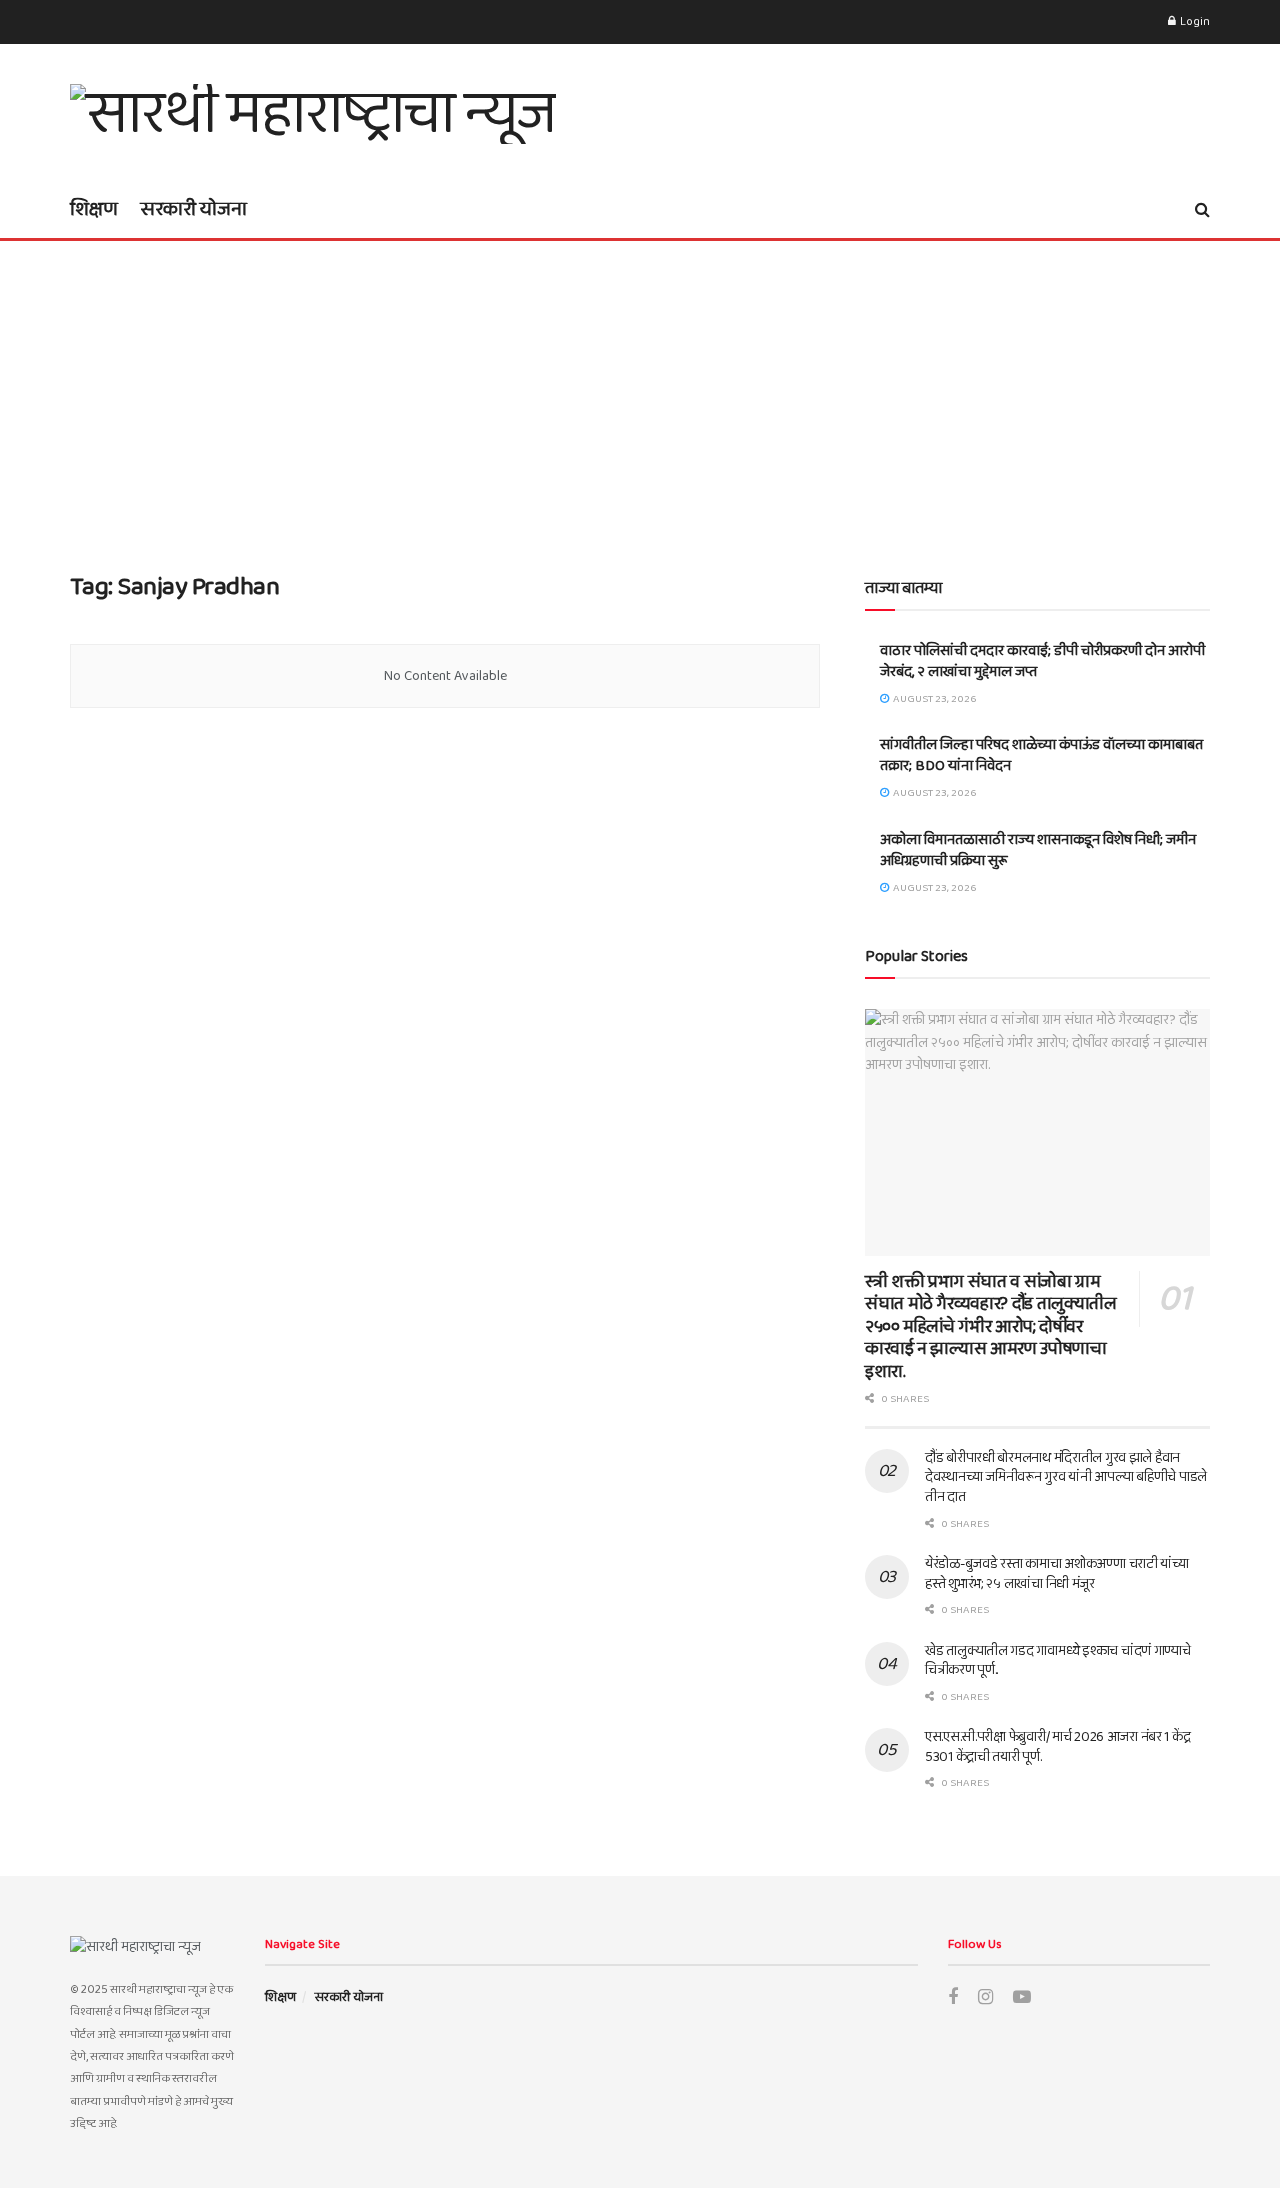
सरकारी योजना (193, 209)
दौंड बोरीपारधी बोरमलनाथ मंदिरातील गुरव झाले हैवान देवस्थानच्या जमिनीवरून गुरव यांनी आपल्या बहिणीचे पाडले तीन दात (1066, 1477)
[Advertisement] (640, 391)
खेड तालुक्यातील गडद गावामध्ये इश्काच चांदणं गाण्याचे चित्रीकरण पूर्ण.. (1058, 1661)
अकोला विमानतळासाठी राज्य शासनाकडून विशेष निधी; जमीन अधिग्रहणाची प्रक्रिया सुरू (1038, 850)
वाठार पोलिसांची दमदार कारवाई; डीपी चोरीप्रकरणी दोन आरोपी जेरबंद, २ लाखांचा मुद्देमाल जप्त (1042, 661)
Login (1194, 21)
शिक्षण (94, 209)
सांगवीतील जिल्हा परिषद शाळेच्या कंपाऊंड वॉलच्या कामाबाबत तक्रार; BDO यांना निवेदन (1041, 755)
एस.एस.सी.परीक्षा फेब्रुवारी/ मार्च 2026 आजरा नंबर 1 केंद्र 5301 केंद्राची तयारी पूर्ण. (1057, 1747)
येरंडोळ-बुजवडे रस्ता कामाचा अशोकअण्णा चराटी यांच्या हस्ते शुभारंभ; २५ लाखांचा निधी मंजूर (1057, 1574)
